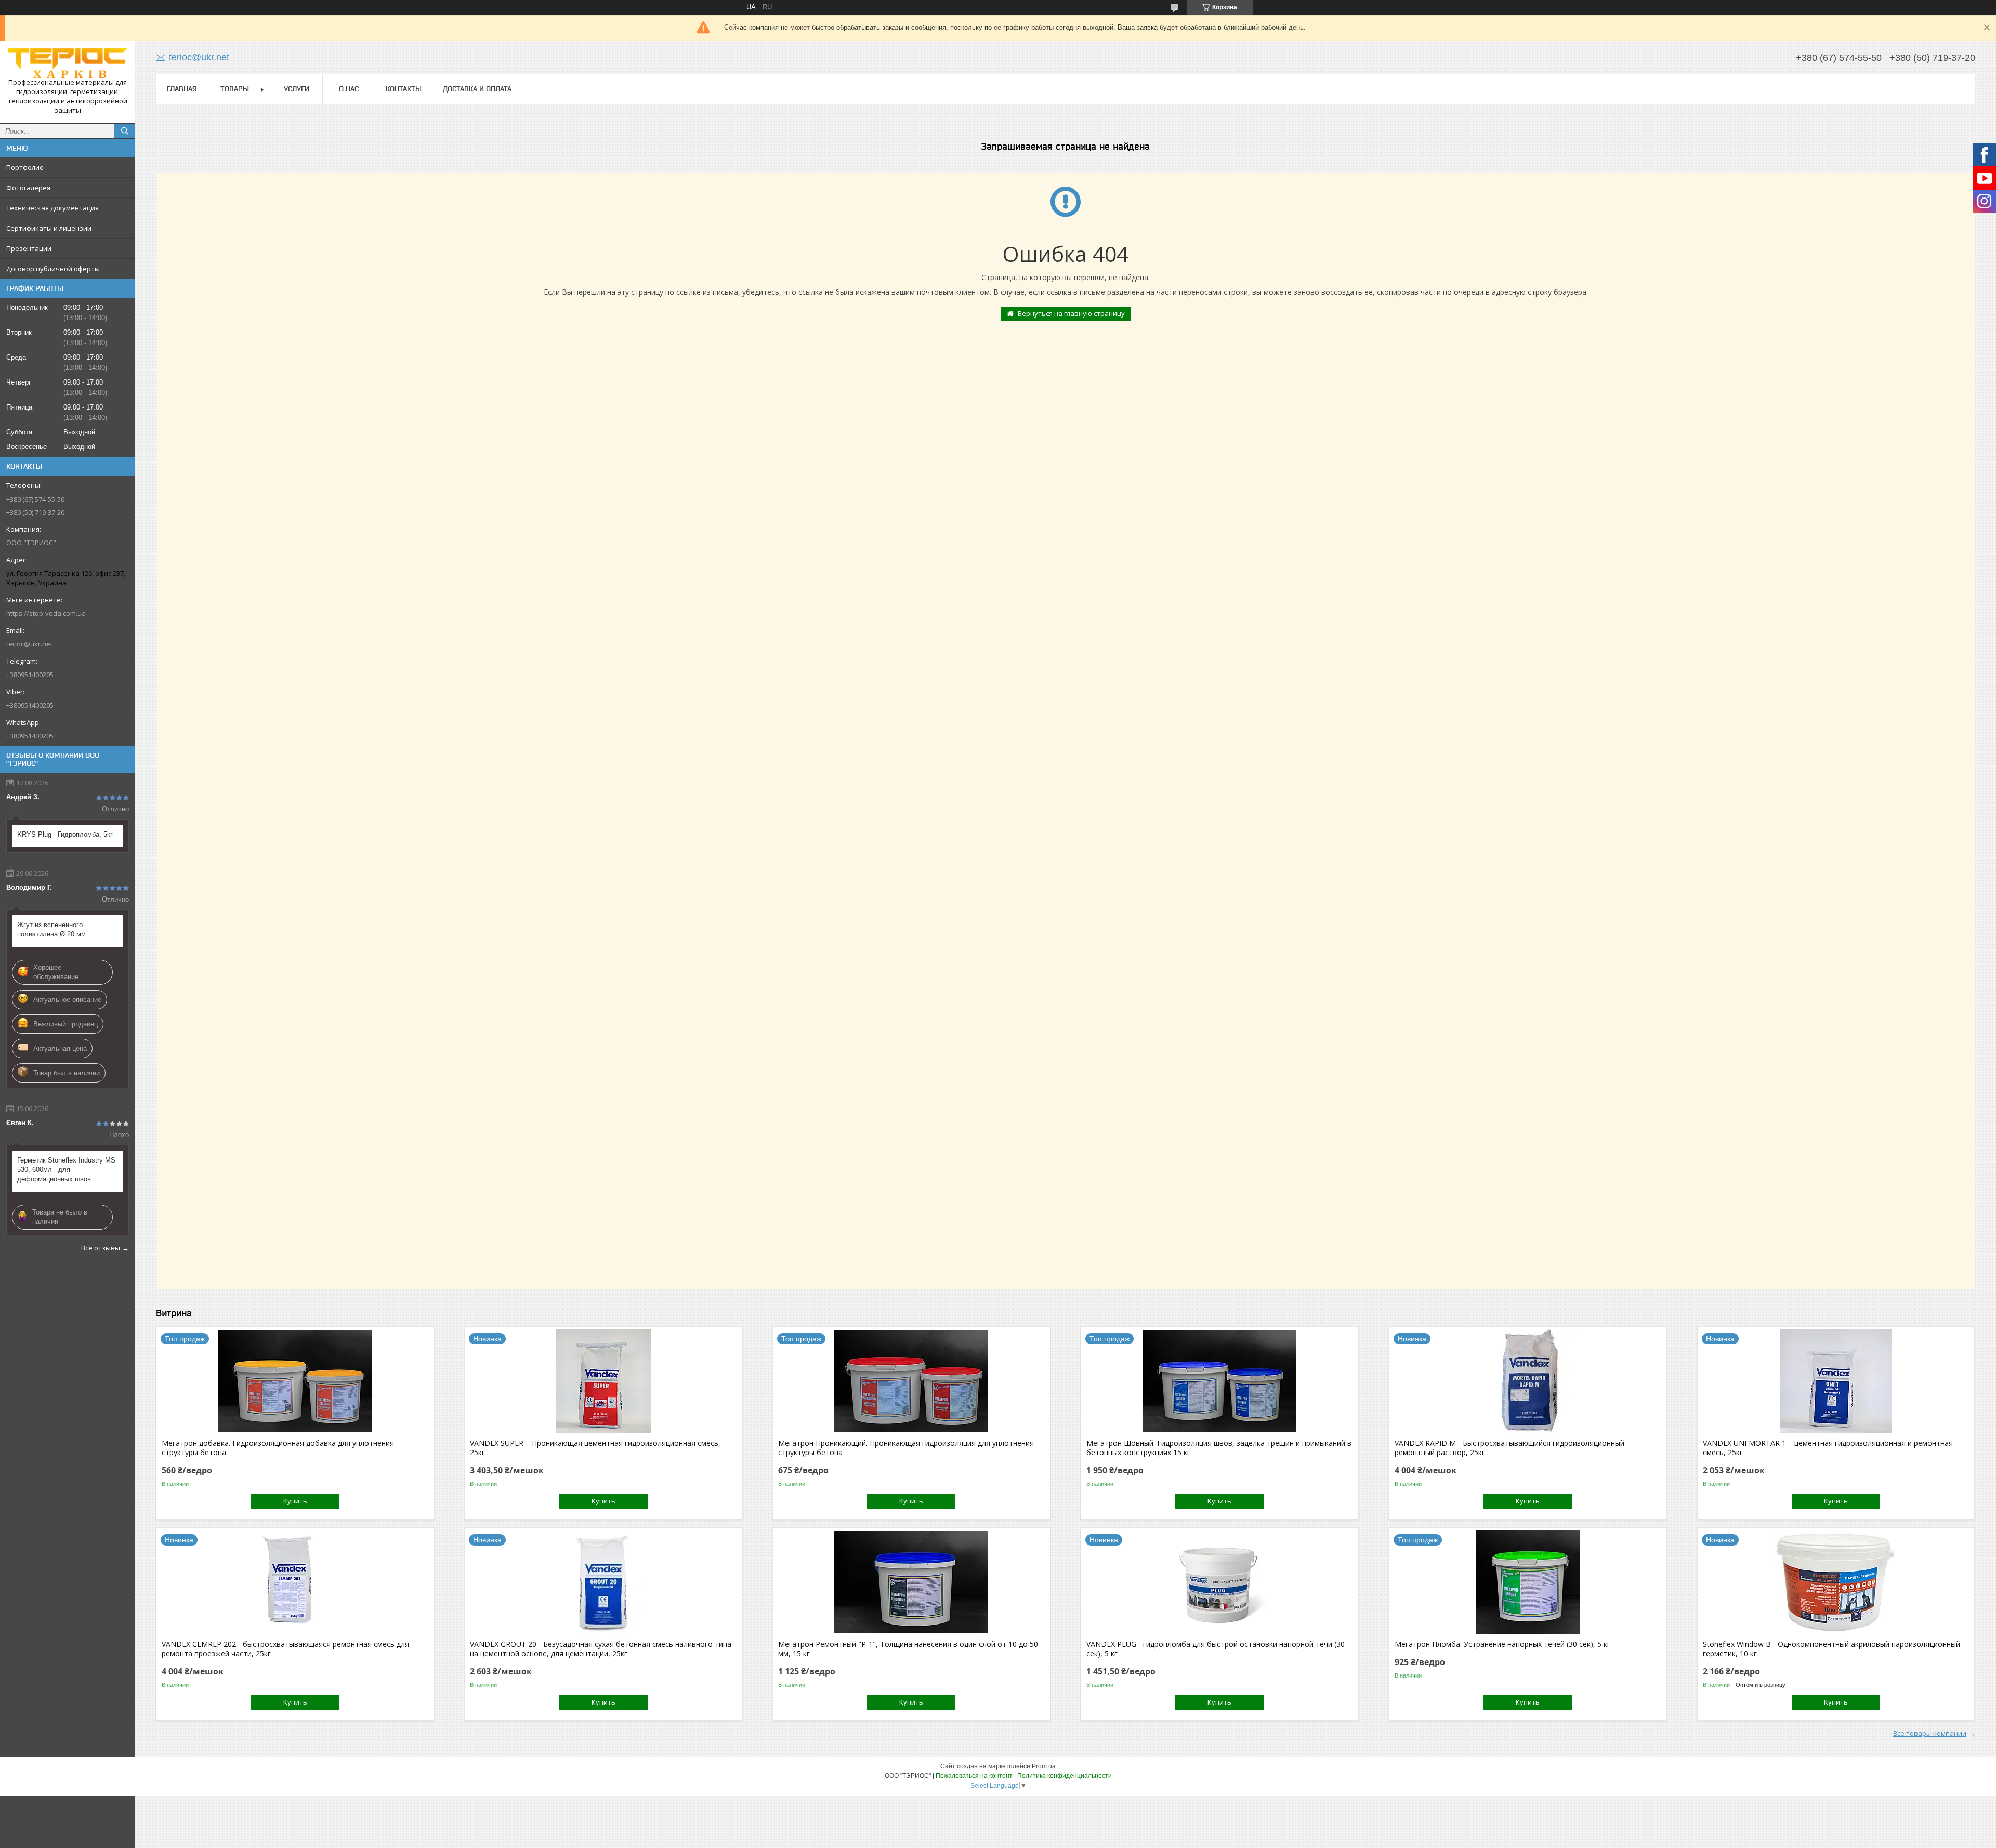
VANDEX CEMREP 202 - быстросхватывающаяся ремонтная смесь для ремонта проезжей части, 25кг (285, 1649)
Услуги (297, 89)
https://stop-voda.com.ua (46, 613)
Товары (235, 89)
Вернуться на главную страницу (1071, 313)
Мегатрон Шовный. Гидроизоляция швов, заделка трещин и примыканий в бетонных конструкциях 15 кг (1219, 1448)
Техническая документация (52, 208)
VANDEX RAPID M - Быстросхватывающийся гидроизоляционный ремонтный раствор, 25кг (1509, 1448)
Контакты (404, 89)
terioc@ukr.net (29, 644)
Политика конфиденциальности (1065, 1776)
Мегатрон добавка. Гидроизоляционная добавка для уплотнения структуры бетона (278, 1448)
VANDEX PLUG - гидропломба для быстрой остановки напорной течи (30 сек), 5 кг (1216, 1649)
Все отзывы (101, 1248)
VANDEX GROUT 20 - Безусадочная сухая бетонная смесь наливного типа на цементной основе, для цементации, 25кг (601, 1649)
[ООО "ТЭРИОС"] (68, 63)
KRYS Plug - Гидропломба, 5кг (65, 834)
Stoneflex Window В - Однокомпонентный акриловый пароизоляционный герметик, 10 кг (1831, 1649)
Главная (182, 89)
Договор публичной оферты (53, 269)
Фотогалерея (28, 188)
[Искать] (125, 131)
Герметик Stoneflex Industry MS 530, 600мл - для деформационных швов (66, 1170)
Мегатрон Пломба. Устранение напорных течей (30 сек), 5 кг (1502, 1644)
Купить (295, 1501)
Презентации (29, 248)
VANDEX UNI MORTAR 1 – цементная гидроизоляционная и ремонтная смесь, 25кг (1828, 1448)
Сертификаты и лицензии (49, 228)
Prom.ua (1044, 1766)
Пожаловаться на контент (974, 1776)
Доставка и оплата (477, 89)
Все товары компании (1930, 1733)
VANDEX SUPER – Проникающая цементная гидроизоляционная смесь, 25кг (595, 1448)
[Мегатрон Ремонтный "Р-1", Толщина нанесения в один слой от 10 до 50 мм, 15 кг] (911, 1582)
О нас (349, 89)
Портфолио (25, 167)
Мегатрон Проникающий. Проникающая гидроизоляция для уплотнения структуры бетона (906, 1448)
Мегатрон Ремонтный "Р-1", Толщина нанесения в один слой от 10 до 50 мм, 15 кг (908, 1649)
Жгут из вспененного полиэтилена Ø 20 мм (51, 929)
